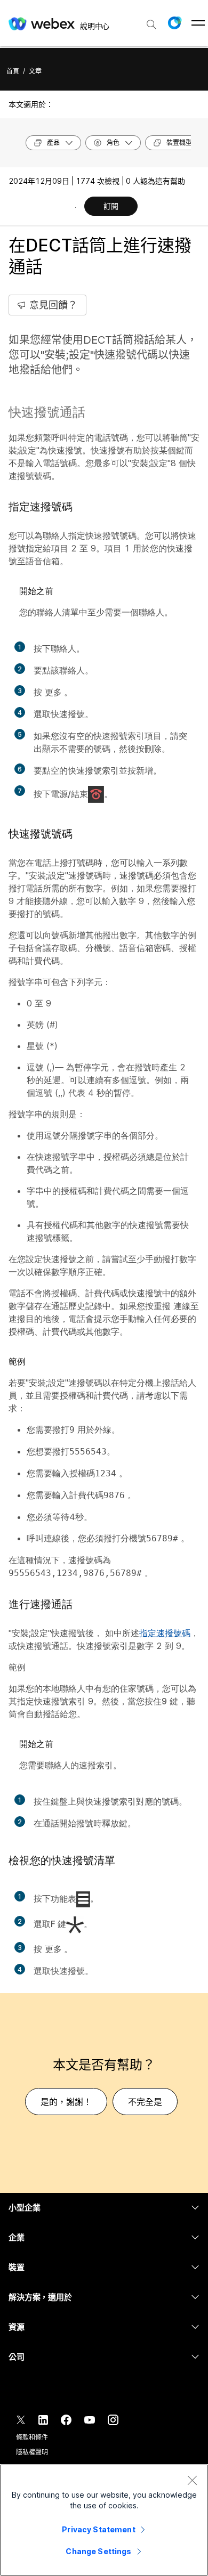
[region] (104, 2520)
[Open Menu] (198, 23)
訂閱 (111, 206)
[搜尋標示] (151, 25)
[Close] (192, 2480)
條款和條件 (32, 2437)
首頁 (13, 71)
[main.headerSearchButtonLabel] (151, 21)
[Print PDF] (75, 207)
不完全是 (145, 2102)
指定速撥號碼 (165, 1633)
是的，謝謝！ (66, 2102)
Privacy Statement (98, 2529)
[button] (174, 23)
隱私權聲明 (32, 2452)
